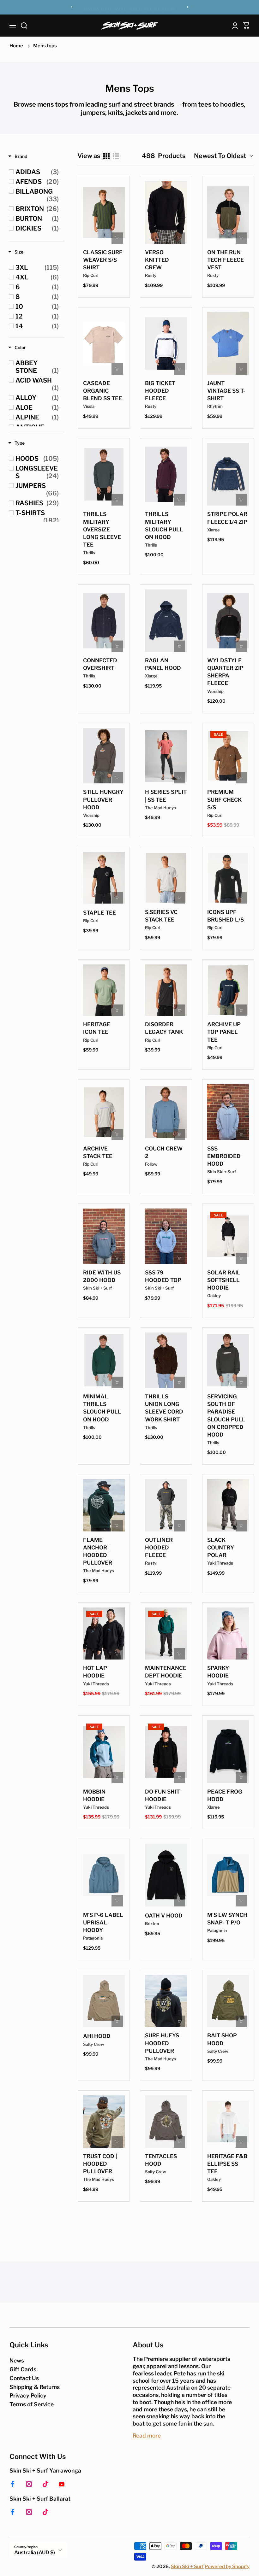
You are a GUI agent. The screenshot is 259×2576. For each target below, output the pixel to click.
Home (16, 46)
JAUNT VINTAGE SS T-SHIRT (226, 391)
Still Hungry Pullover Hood (103, 799)
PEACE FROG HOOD (225, 1795)
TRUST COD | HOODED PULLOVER (100, 2164)
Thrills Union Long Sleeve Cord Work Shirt (164, 1408)
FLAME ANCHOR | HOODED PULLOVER (98, 1551)
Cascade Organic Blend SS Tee (102, 391)
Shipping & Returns (35, 2387)
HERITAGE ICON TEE (97, 1028)
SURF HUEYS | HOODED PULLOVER (163, 2043)
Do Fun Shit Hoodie (162, 1795)
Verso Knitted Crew (157, 260)
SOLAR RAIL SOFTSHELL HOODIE (224, 1280)
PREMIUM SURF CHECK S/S (224, 799)
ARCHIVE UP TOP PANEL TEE (224, 1032)
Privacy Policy (28, 2395)
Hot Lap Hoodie (95, 1672)
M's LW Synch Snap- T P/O (227, 1919)
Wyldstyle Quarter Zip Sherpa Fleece (225, 672)
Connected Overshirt (100, 664)
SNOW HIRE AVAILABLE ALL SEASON (130, 8)
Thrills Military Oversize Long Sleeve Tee (102, 529)
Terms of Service (32, 2404)
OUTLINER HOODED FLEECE (159, 1548)
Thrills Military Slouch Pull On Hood (164, 525)
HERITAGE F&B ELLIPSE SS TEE (227, 2164)
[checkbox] (37, 172)
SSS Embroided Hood (224, 1156)
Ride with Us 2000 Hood (102, 1276)
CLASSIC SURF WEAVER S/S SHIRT (103, 260)
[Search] (24, 26)
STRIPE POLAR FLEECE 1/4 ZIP (227, 518)
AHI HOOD (97, 2036)
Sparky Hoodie (218, 1672)
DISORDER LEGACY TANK (164, 1028)
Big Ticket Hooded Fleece (160, 391)
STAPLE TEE (99, 913)
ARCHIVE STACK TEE (98, 1152)
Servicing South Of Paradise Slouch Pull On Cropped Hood (226, 1416)
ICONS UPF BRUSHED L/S (226, 916)
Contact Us (24, 2378)
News (17, 2360)
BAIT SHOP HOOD (222, 2039)
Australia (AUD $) (35, 2553)
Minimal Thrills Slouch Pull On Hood (102, 1408)
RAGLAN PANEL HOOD (163, 664)
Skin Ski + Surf (187, 2567)
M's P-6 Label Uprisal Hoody (103, 1923)
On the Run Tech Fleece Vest (226, 260)
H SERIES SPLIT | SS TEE (166, 796)
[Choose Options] (117, 238)
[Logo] (129, 25)
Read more (147, 2435)
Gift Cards (23, 2369)
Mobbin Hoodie (94, 1795)
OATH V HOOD (164, 1916)
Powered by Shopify (227, 2567)
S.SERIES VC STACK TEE (161, 916)
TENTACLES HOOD (161, 2160)
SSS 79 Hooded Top (163, 1276)
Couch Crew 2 (164, 1152)
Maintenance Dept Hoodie (166, 1672)
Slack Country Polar (221, 1548)
